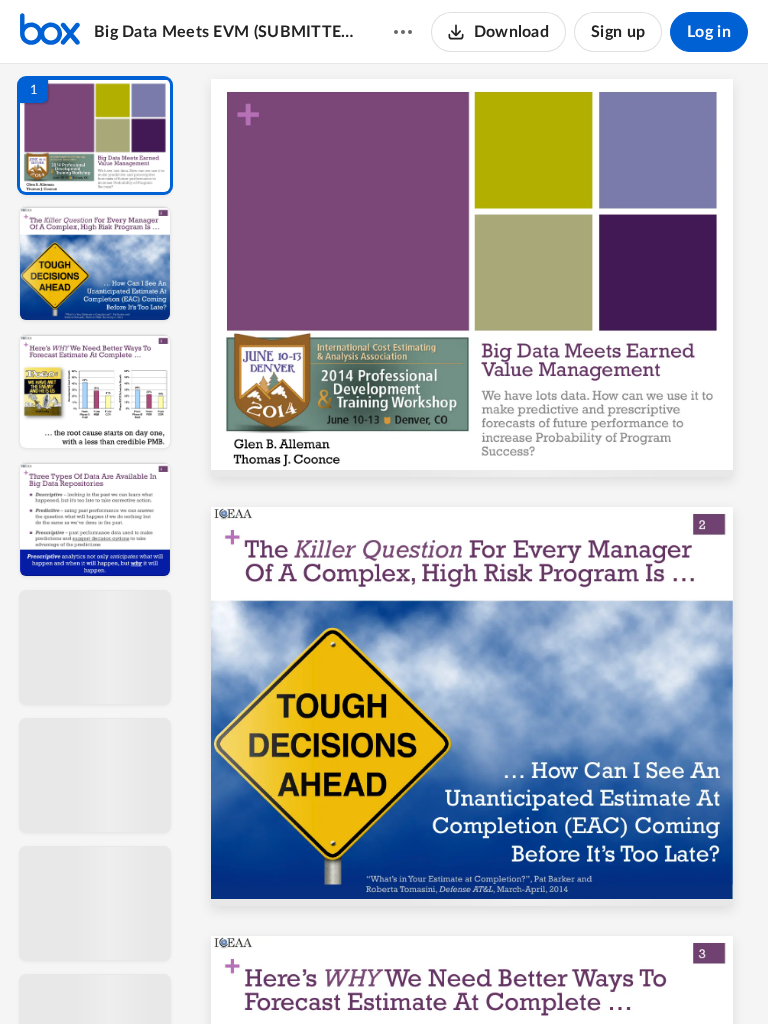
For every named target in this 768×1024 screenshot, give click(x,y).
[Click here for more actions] (403, 32)
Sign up (618, 32)
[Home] (50, 32)
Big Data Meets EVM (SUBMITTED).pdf (224, 32)
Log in (709, 32)
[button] (95, 135)
